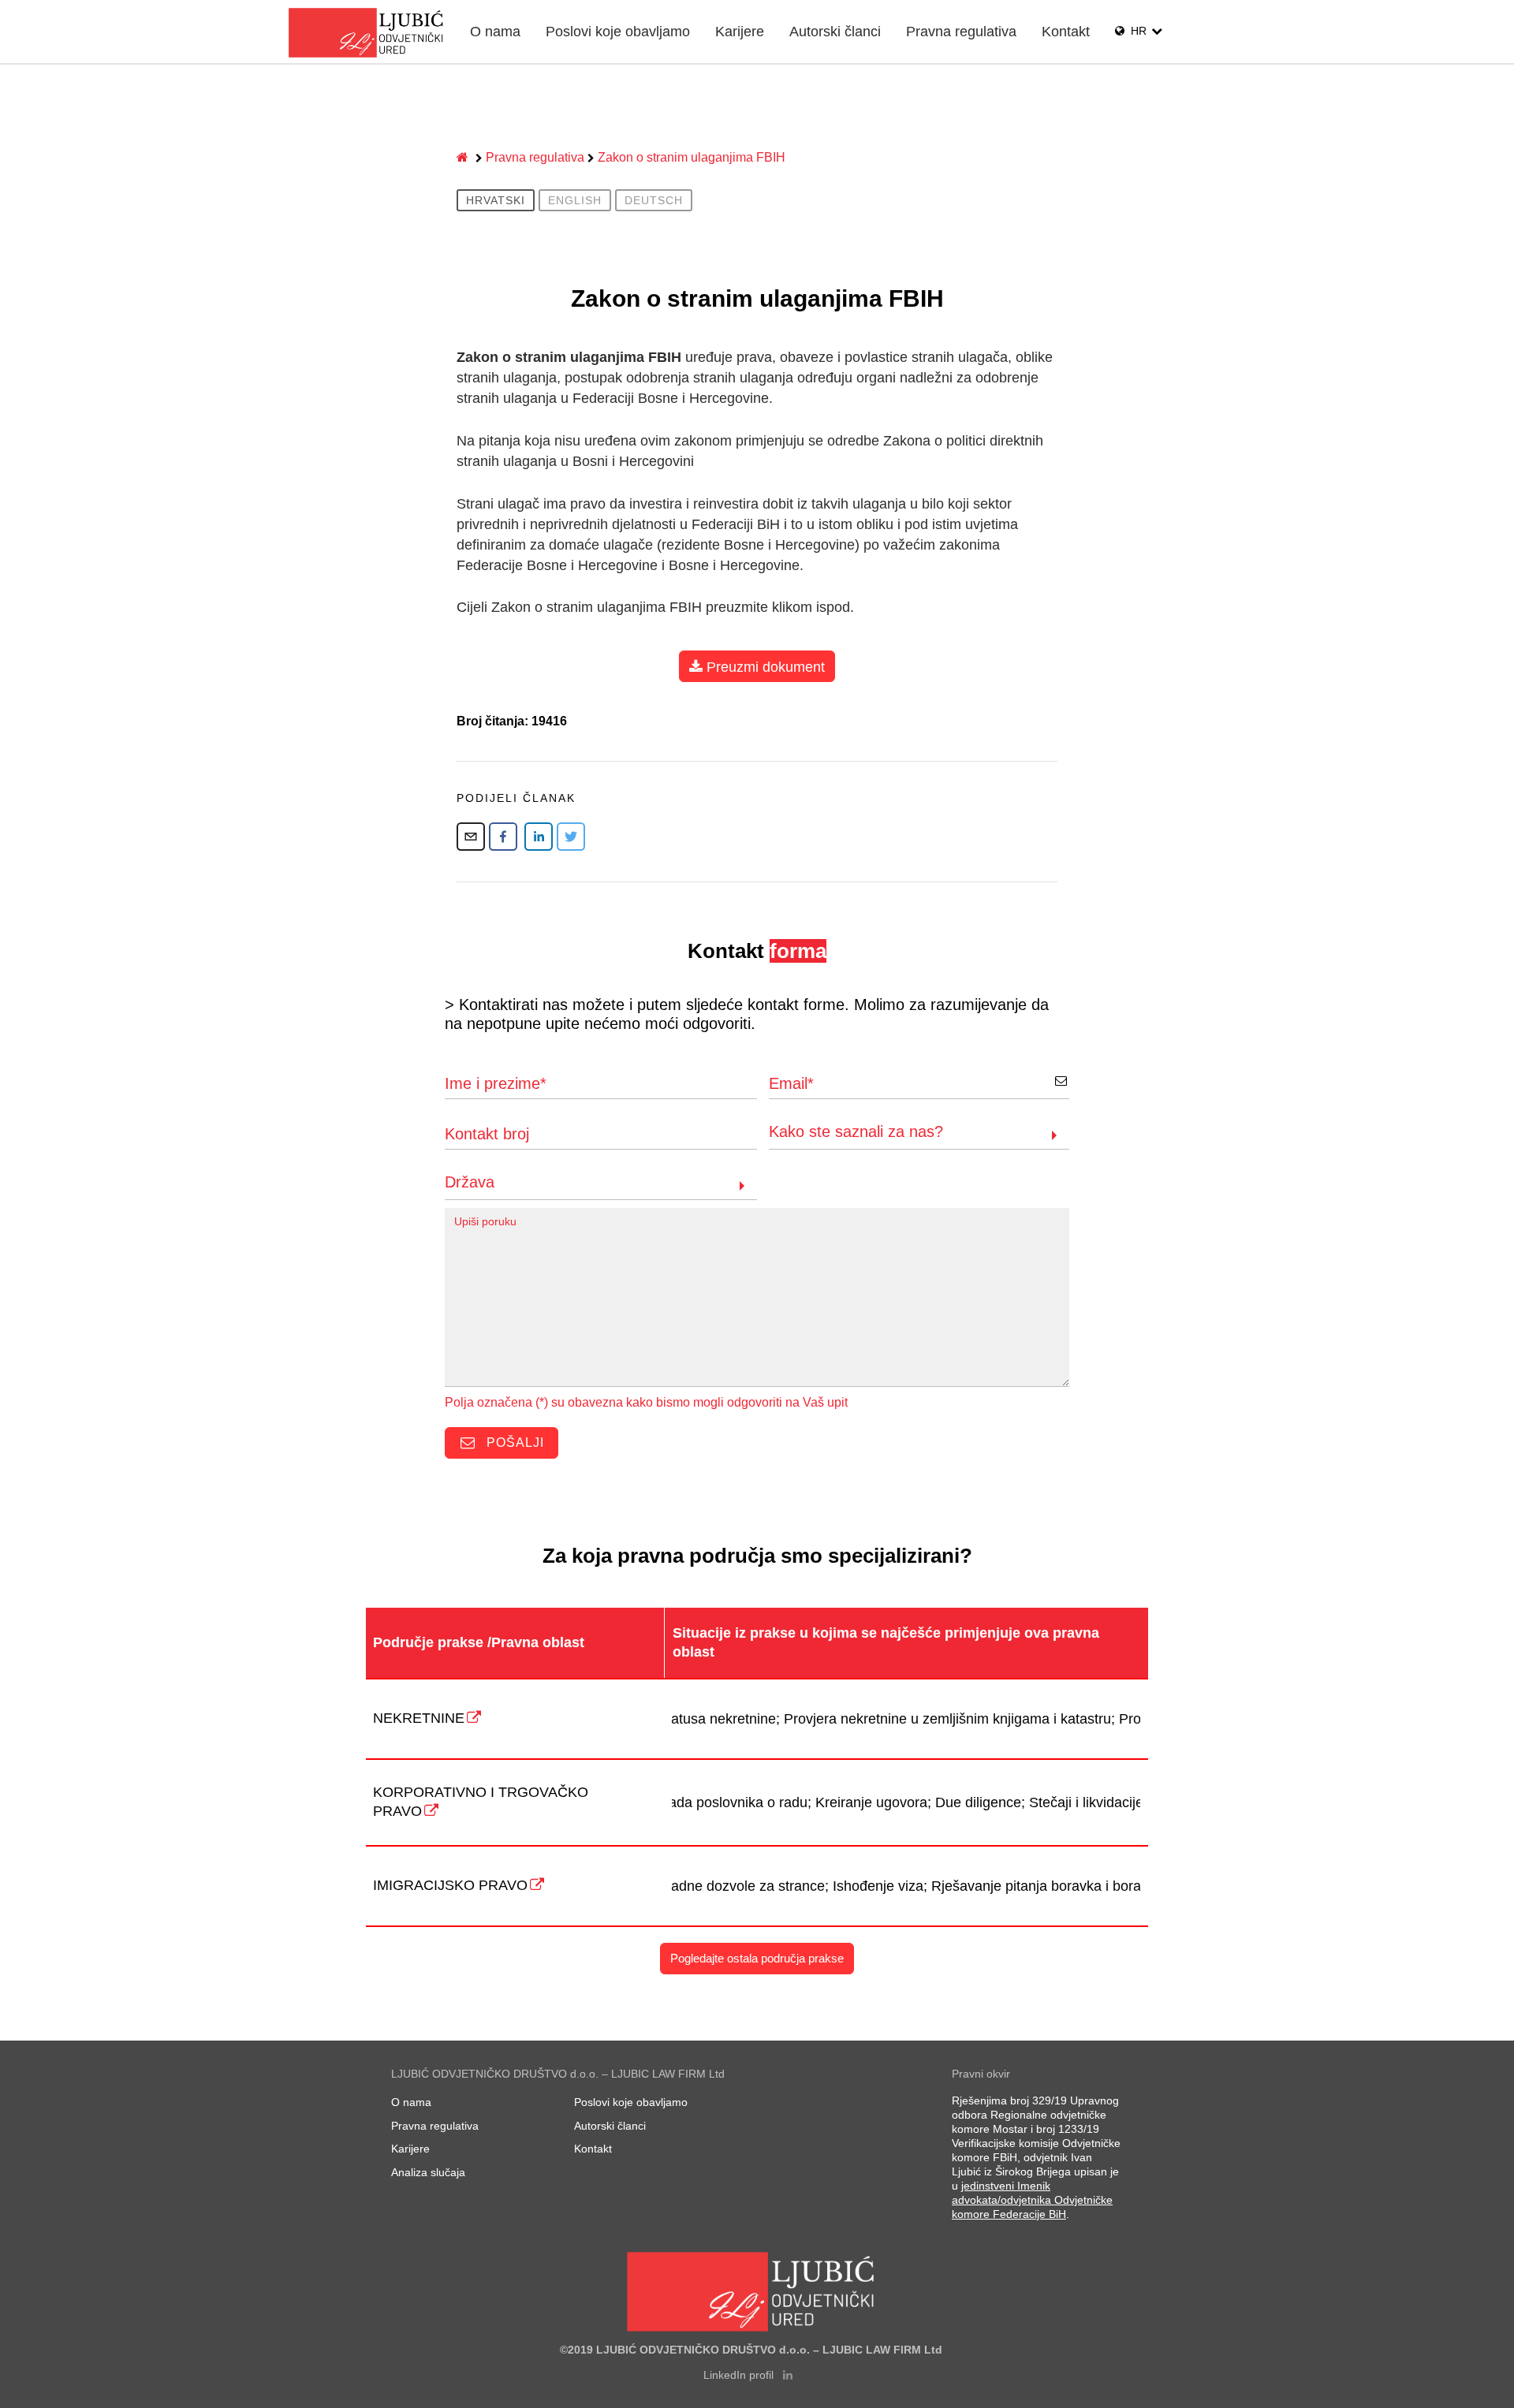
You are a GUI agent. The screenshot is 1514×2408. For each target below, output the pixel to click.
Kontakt (1066, 32)
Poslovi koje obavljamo (618, 32)
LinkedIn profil (740, 2375)
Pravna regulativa (961, 32)
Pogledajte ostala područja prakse (757, 1958)
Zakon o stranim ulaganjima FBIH (692, 157)
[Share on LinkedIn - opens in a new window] (539, 837)
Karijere (740, 32)
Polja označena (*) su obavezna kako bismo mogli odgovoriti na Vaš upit (646, 1402)
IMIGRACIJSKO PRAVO (450, 1885)
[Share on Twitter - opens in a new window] (571, 837)
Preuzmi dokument (764, 667)
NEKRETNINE (419, 1718)
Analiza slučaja (428, 2172)
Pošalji (513, 1443)
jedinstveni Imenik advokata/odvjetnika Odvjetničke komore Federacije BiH (1032, 2200)
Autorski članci (835, 32)
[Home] (464, 158)
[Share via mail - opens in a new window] (471, 837)
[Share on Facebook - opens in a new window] (503, 837)
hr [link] (1139, 31)
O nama (495, 32)
